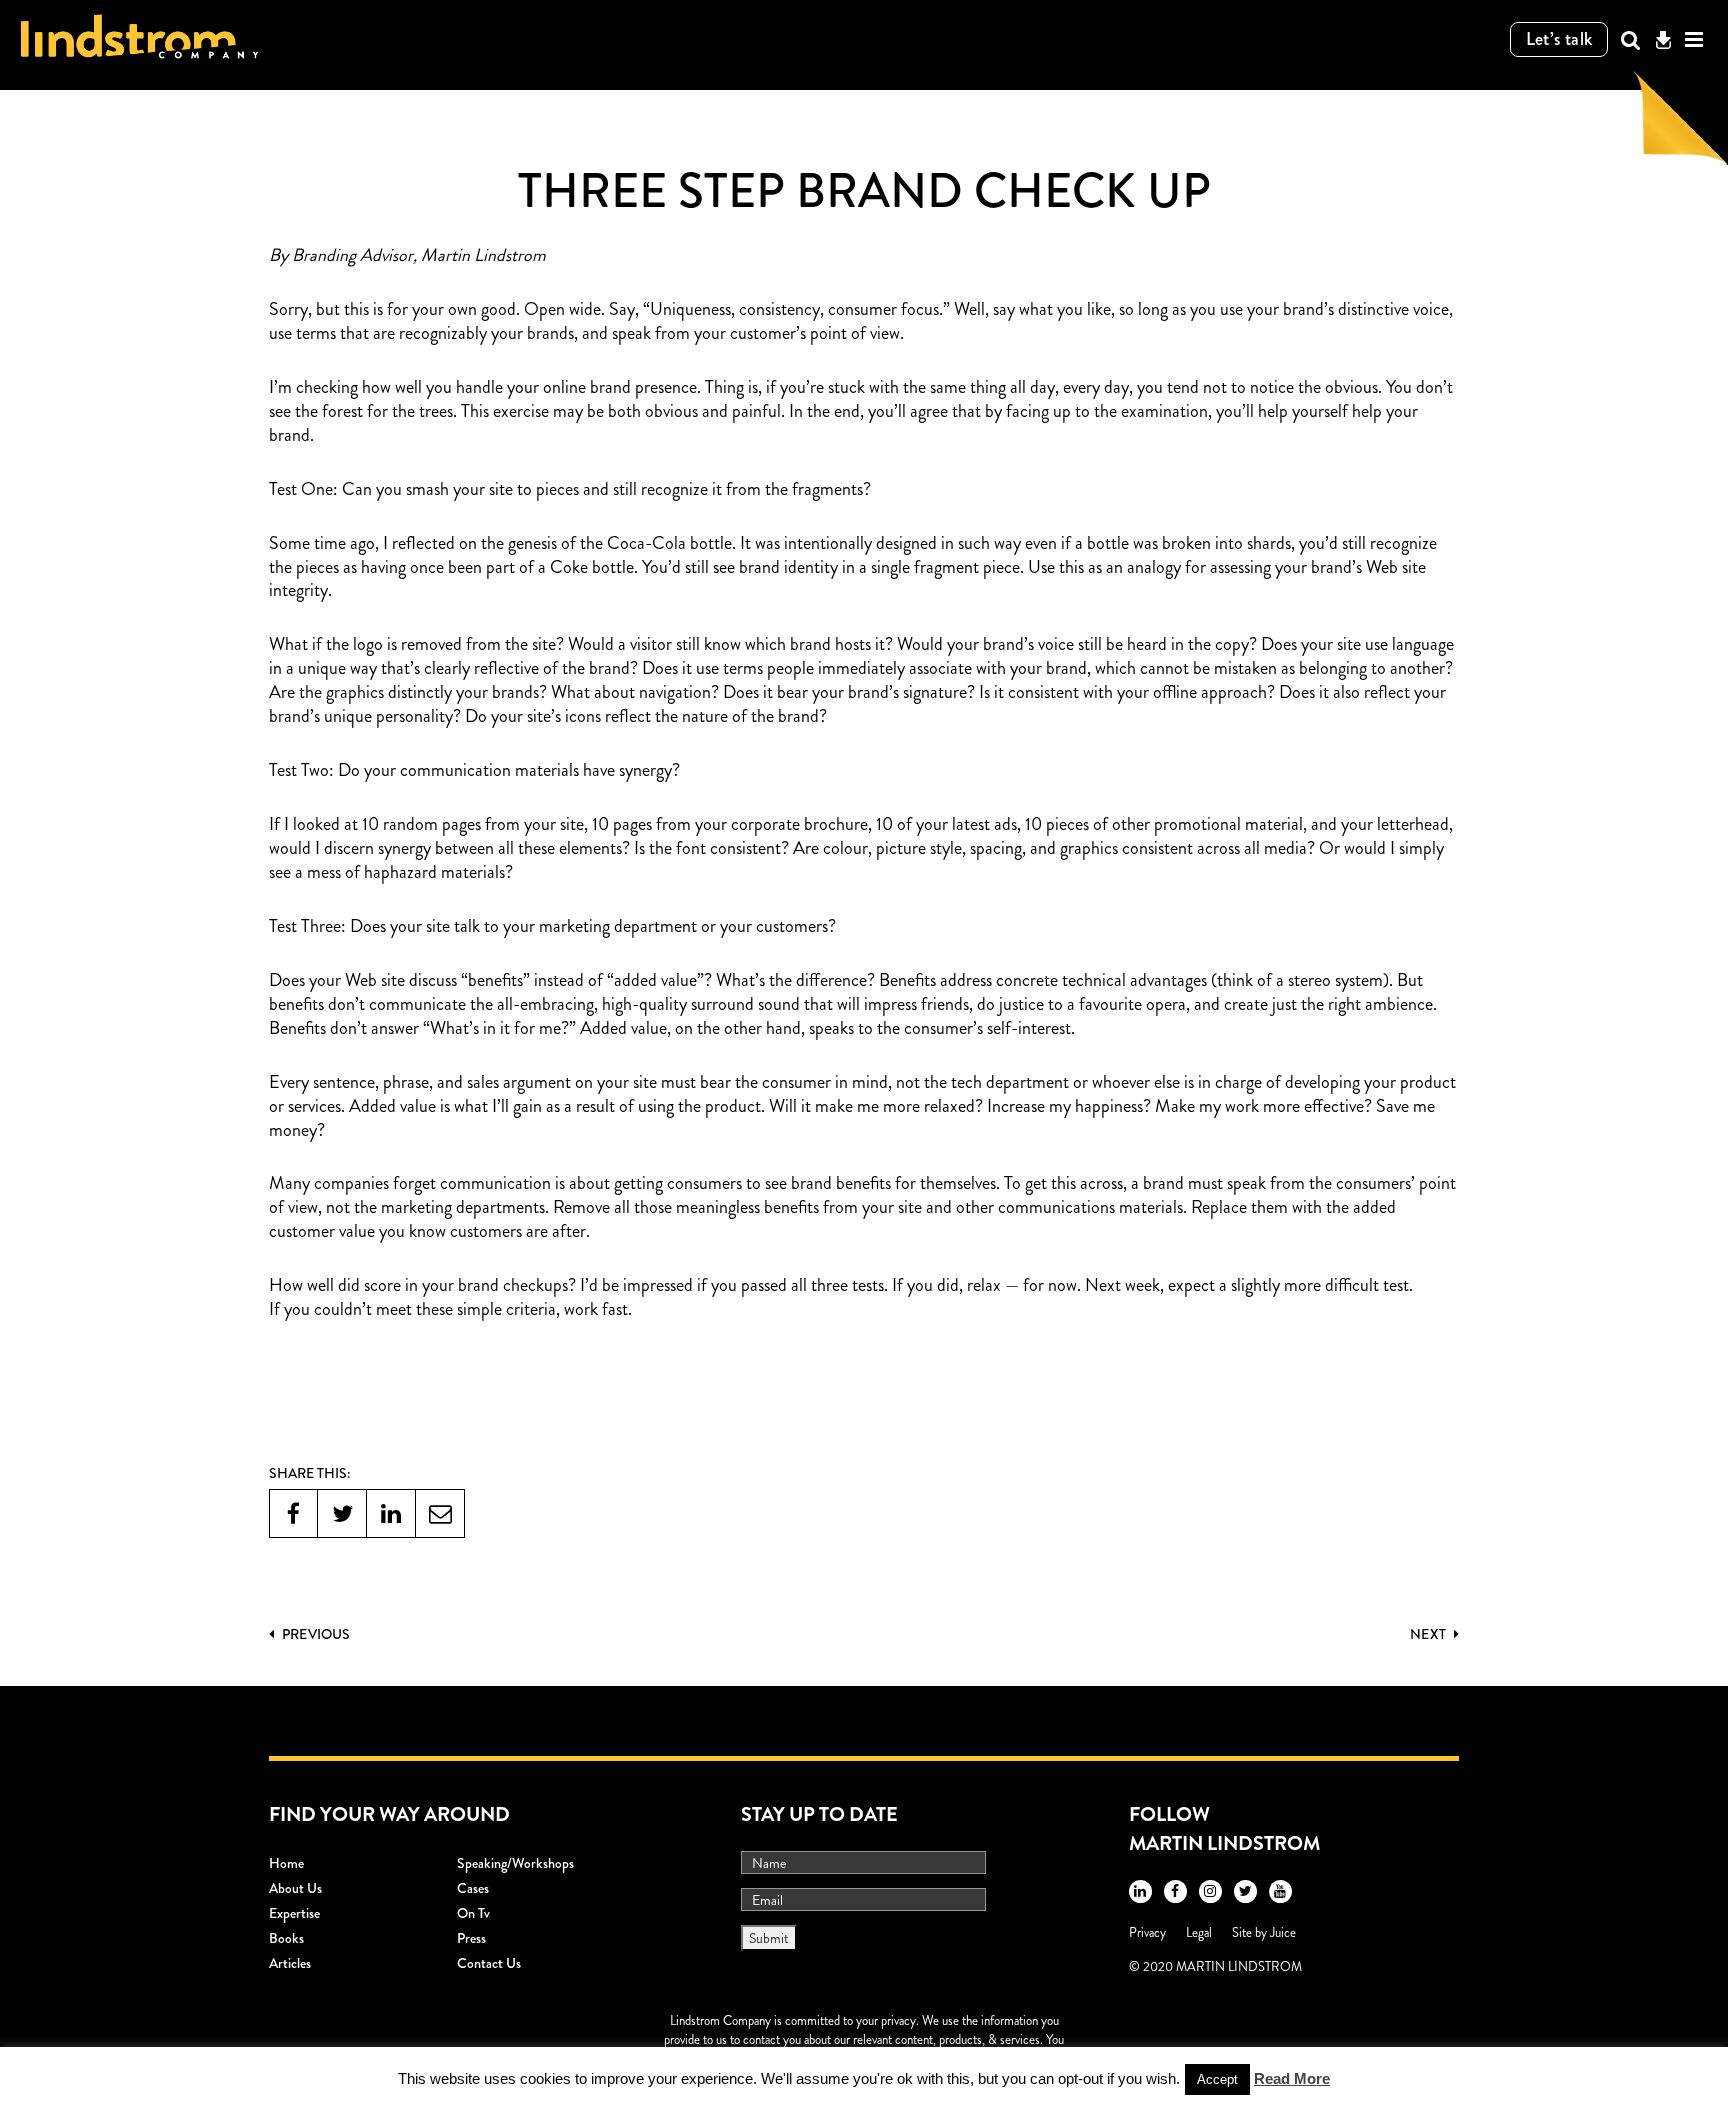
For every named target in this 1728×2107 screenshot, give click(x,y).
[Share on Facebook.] (293, 1513)
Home (286, 1863)
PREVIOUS (314, 1634)
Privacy (1147, 1932)
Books (286, 1938)
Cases (473, 1888)
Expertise (294, 1913)
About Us (295, 1888)
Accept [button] (1217, 2079)
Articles (290, 1963)
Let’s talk (1559, 39)
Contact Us (489, 1963)
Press (471, 1938)
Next (1429, 1634)
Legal (1199, 1932)
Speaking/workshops (515, 1863)
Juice (1283, 1932)
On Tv (473, 1913)
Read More (1292, 2078)
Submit (769, 1938)
